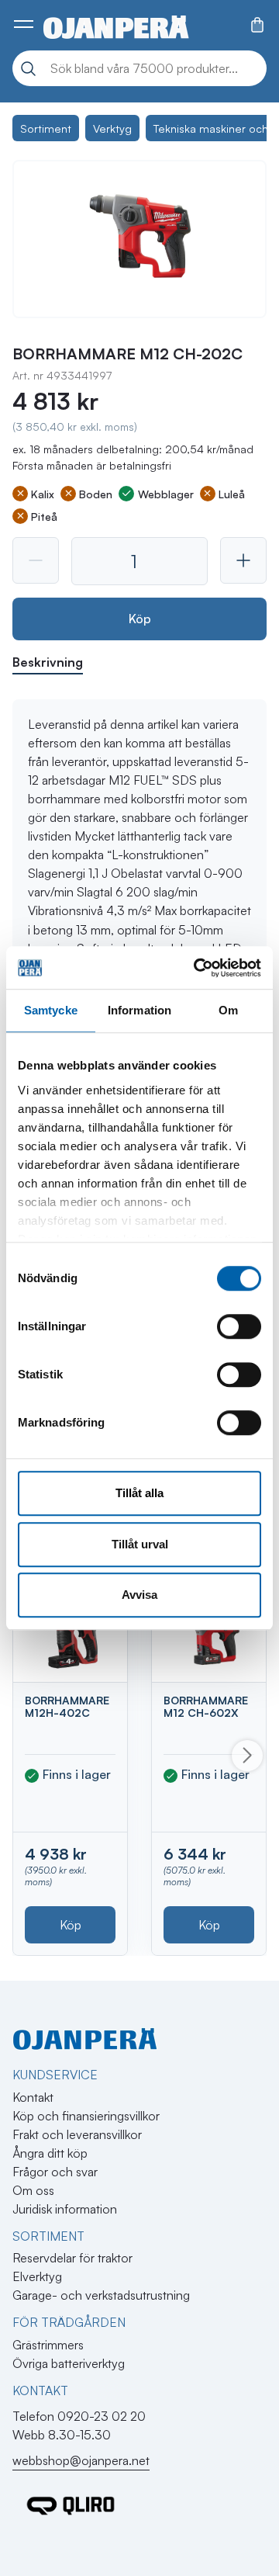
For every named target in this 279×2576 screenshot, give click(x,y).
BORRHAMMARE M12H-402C (67, 1706)
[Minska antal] (36, 560)
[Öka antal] (243, 560)
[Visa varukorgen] (257, 25)
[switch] (239, 1326)
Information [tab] (139, 1010)
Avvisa (139, 1595)
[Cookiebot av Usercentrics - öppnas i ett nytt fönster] (197, 968)
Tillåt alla (139, 1493)
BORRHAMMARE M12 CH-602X (206, 1706)
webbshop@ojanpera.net (81, 2460)
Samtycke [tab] (51, 1010)
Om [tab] (228, 1010)
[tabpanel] (139, 896)
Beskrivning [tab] (48, 662)
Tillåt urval (140, 1544)
